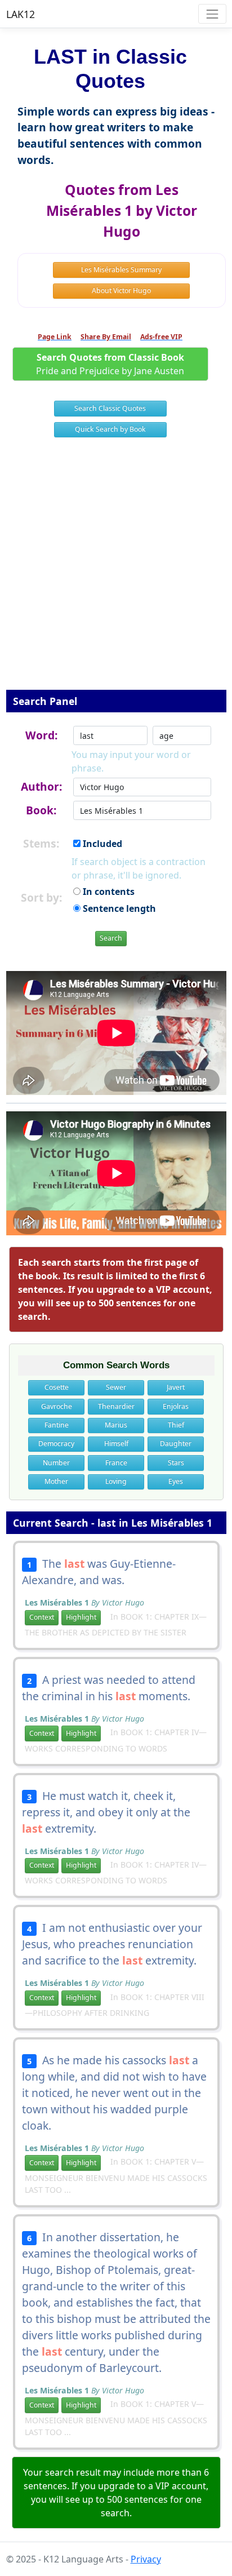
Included (101, 844)
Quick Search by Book (110, 429)
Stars (176, 1463)
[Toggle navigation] (212, 14)
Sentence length (118, 908)
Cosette (57, 1387)
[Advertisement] (116, 571)
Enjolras (176, 1406)
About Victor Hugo (121, 291)
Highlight (81, 1617)
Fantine (57, 1425)
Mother (56, 1481)
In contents (108, 892)
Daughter (176, 1444)
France (116, 1463)
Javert (176, 1387)
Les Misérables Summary (121, 270)
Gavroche (57, 1406)
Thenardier (116, 1406)
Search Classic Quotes (110, 408)
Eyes (176, 1481)
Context (42, 1617)
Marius (116, 1425)
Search (111, 938)
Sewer (116, 1387)
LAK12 (21, 14)
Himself (116, 1444)
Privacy (146, 2559)
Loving (116, 1481)
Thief (176, 1425)
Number (56, 1463)
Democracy (56, 1444)
